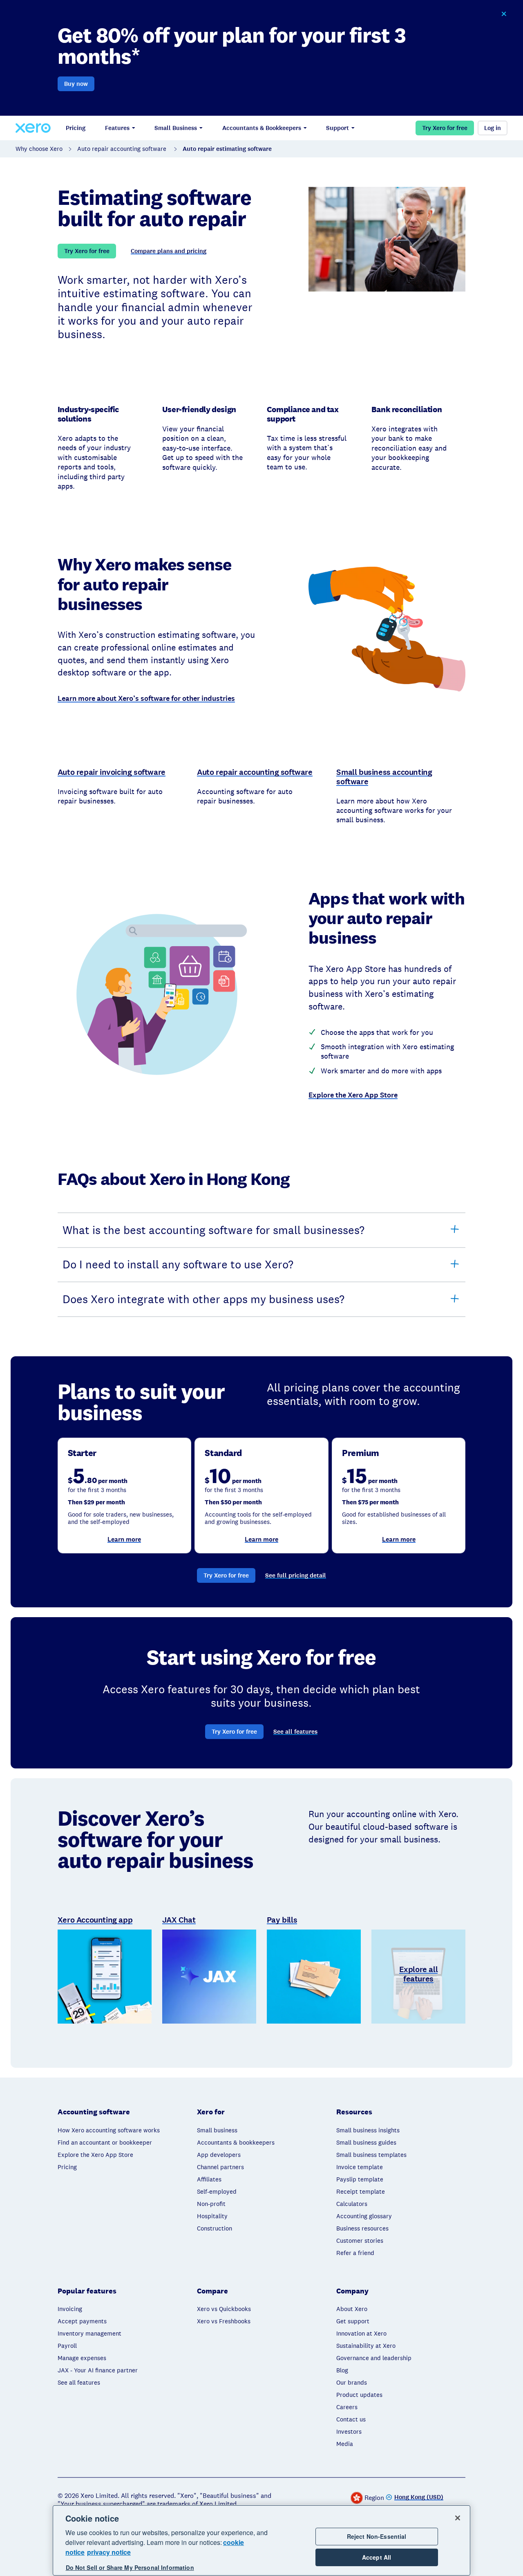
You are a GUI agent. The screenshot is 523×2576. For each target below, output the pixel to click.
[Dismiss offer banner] (503, 14)
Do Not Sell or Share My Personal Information (130, 2567)
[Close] (458, 2518)
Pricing (76, 128)
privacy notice (109, 2552)
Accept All (377, 2557)
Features (117, 128)
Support (337, 128)
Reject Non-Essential (377, 2536)
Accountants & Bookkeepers (262, 128)
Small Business (176, 128)
